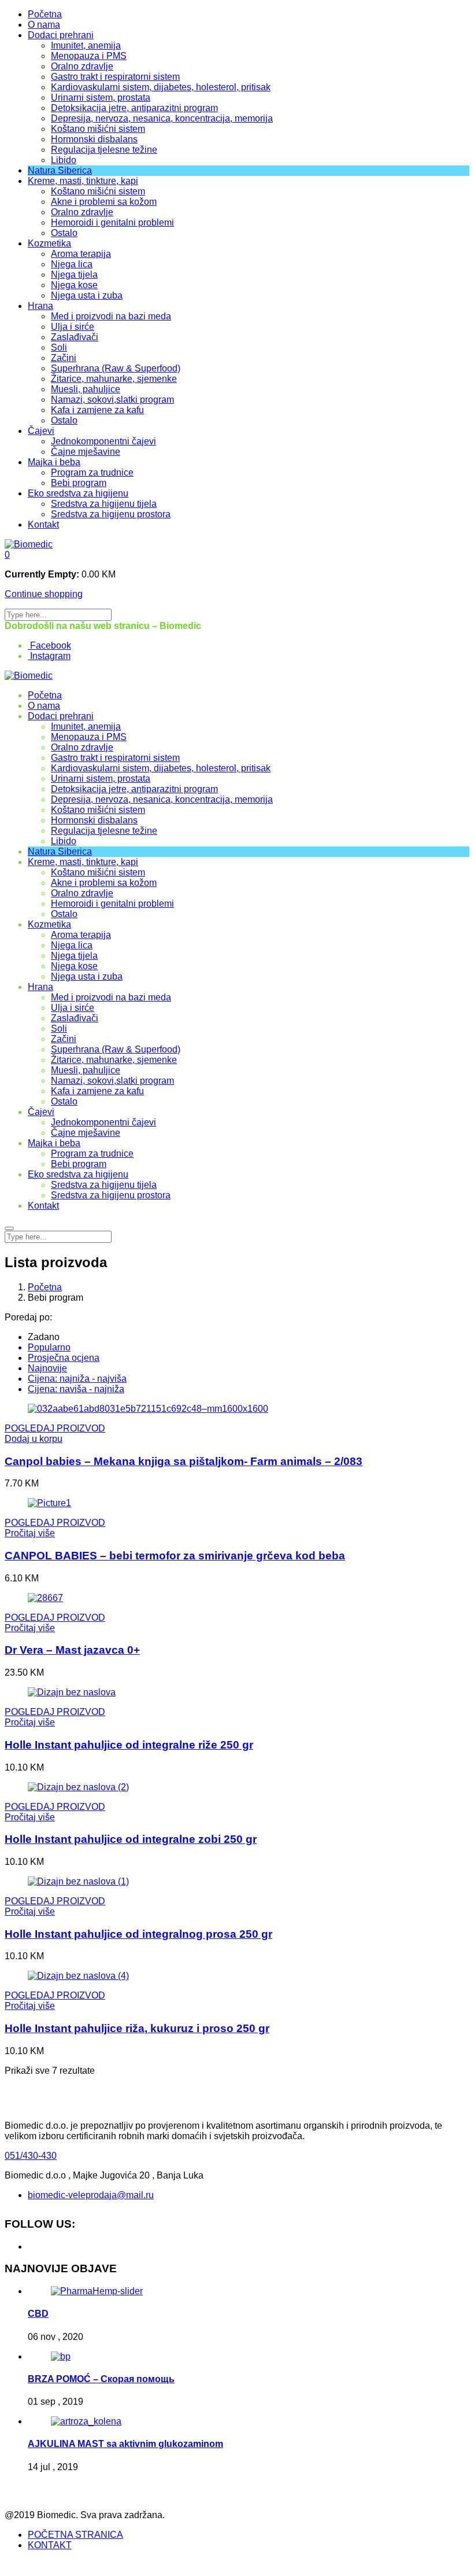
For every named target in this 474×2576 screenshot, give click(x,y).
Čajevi (41, 431)
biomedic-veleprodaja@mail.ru (91, 2195)
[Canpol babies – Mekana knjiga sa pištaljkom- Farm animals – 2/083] (148, 1409)
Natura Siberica (60, 170)
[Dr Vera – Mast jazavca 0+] (45, 1598)
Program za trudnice (92, 472)
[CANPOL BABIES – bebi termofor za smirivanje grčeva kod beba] (49, 1503)
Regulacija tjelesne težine (104, 150)
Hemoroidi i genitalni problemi (112, 222)
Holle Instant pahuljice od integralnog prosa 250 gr (138, 1934)
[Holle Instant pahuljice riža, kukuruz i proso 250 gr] (78, 1976)
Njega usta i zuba (87, 295)
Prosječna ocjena (64, 1358)
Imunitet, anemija (86, 45)
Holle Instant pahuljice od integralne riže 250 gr (129, 1745)
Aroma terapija (81, 254)
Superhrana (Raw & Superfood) (116, 368)
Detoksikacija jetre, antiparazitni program (134, 108)
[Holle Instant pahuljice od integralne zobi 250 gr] (78, 1787)
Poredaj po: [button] (28, 1317)
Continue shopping (44, 594)
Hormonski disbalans (94, 139)
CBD (38, 2314)
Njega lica (72, 264)
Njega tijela (74, 275)
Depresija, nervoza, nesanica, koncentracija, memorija (162, 118)
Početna (45, 14)
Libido (64, 160)
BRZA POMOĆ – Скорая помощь (101, 2379)
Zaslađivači (75, 337)
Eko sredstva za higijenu (78, 493)
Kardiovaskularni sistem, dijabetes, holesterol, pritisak (161, 87)
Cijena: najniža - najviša (77, 1379)
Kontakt (43, 525)
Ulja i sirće (73, 327)
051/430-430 (31, 2156)
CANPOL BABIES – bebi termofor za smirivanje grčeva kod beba (175, 1556)
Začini (64, 358)
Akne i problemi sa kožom (104, 202)
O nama (44, 25)
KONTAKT (50, 2545)
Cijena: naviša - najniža (76, 1389)
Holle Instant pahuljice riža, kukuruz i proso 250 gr (137, 2028)
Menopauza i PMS (89, 56)
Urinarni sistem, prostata (101, 97)
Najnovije (47, 1368)
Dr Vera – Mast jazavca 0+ (72, 1650)
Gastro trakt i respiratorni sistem (115, 77)
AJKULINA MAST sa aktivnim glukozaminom (125, 2444)
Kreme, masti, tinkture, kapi (83, 181)
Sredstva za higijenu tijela (104, 504)
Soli (59, 347)
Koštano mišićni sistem (98, 129)
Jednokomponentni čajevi (103, 441)
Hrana (40, 306)
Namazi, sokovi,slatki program (112, 400)
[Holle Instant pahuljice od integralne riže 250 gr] (72, 1692)
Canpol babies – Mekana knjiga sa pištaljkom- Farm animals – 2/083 (184, 1461)
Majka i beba (54, 462)
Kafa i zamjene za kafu (97, 410)
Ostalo (64, 233)
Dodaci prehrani (61, 35)
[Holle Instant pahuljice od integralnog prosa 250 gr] (78, 1881)
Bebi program (79, 483)
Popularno (49, 1347)
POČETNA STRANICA (75, 2535)
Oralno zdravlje (82, 66)
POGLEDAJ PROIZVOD (55, 1428)
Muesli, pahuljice (86, 389)
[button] (7, 555)
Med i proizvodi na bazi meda (111, 316)
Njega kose (74, 285)
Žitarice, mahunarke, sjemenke (114, 379)
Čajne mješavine (86, 452)
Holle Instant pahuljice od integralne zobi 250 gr (131, 1839)
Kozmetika (49, 243)
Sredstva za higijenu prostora (111, 514)
